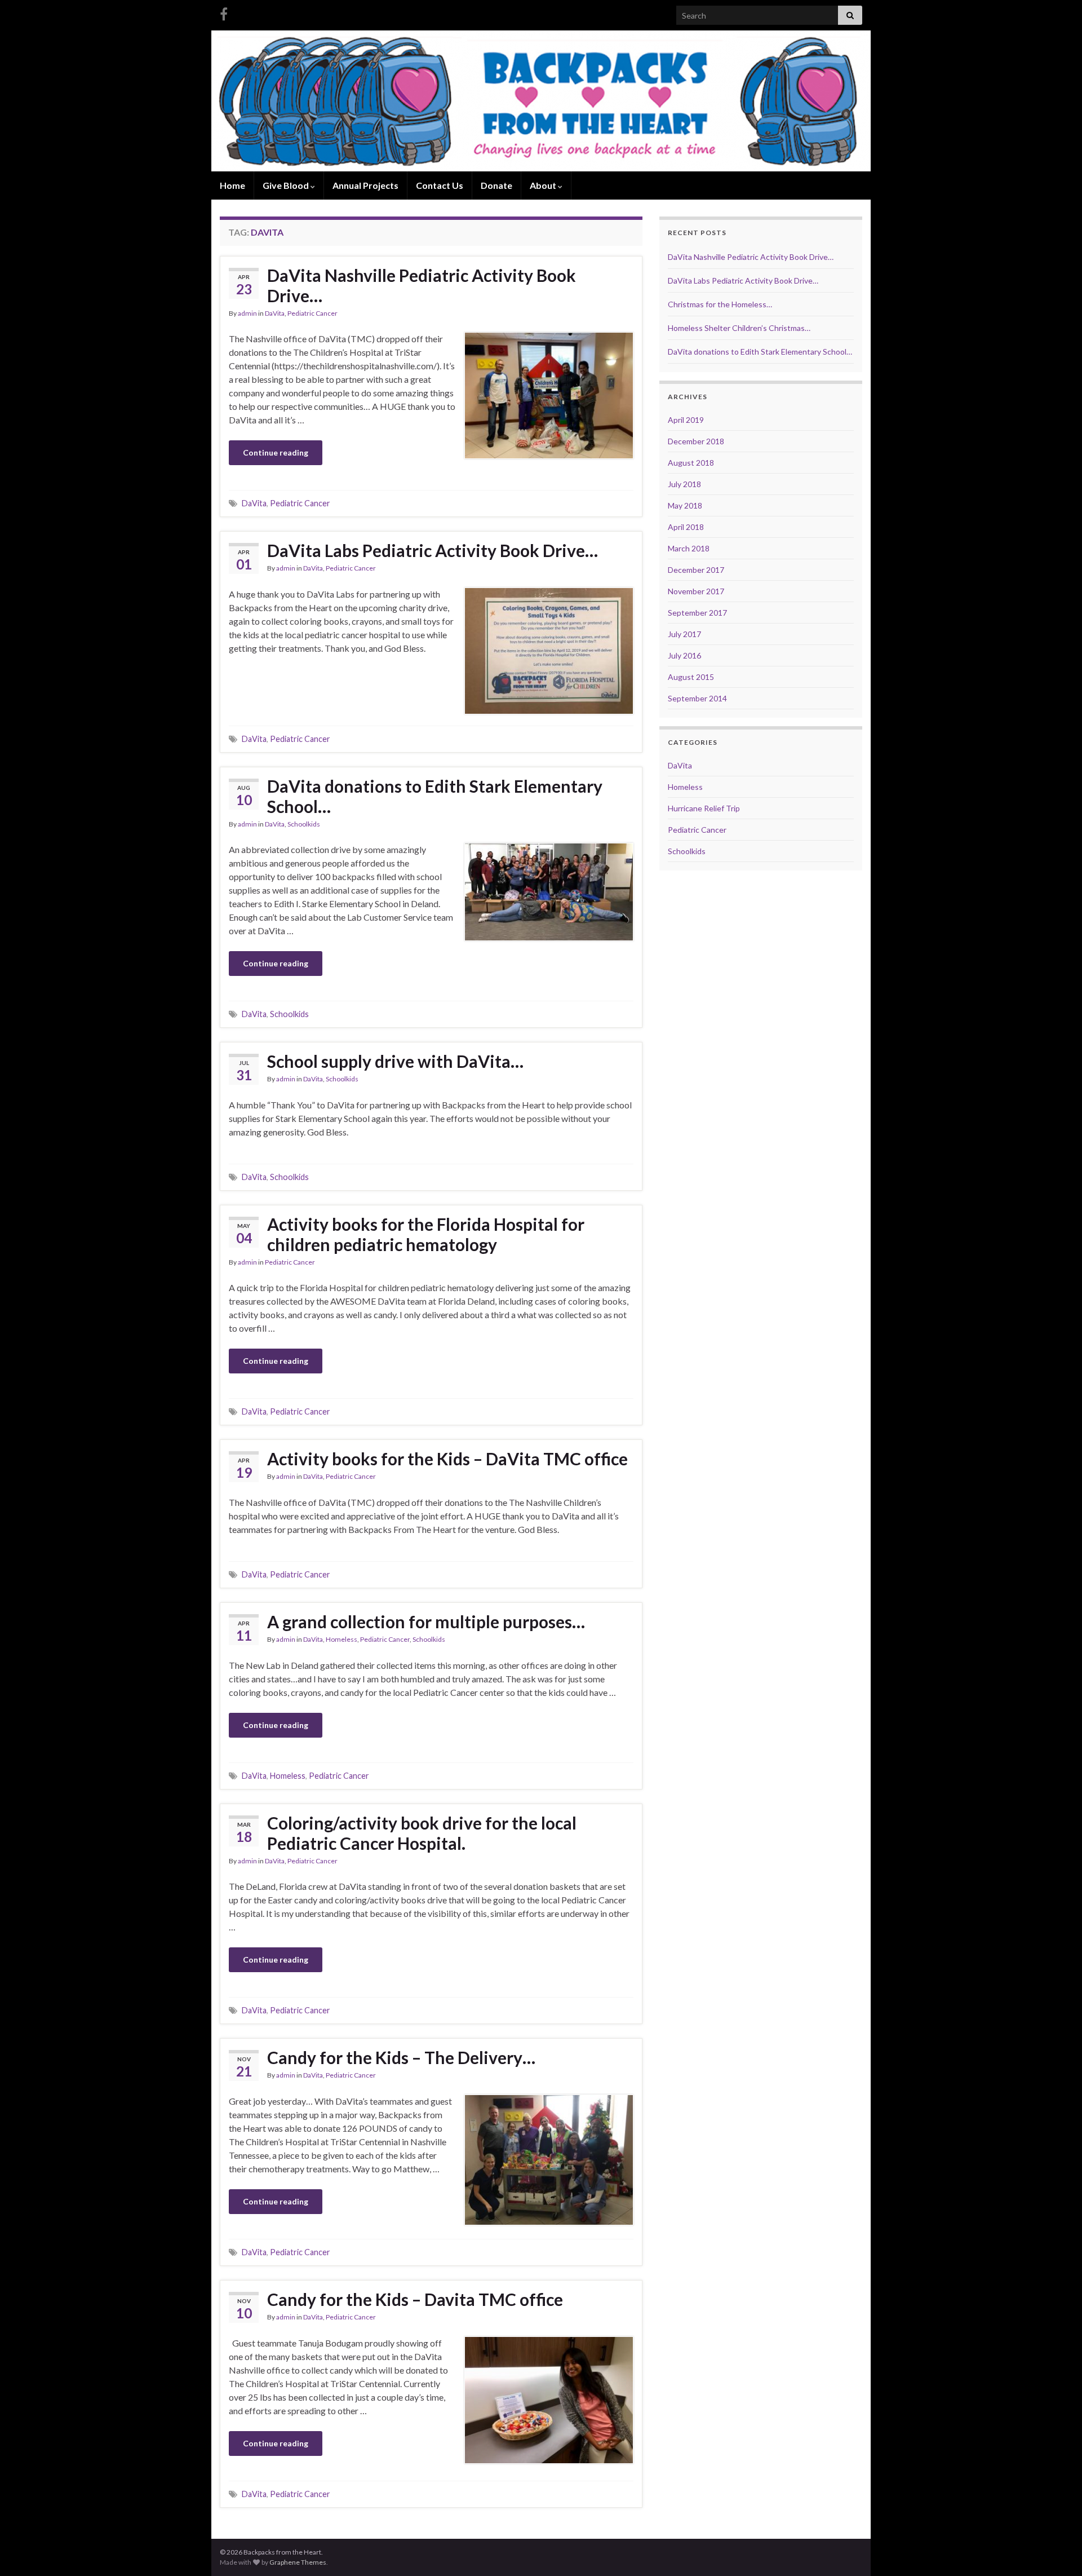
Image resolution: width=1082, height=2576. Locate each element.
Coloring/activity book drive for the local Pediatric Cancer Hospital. (422, 1833)
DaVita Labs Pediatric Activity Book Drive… (433, 550)
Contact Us (440, 185)
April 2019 (686, 420)
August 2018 (691, 463)
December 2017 (696, 570)
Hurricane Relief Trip (704, 808)
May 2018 (685, 505)
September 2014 (697, 698)
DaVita (275, 313)
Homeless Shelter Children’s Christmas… (739, 328)
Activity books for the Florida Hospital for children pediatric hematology (426, 1234)
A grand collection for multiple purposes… (426, 1621)
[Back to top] (1057, 2551)
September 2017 (697, 613)
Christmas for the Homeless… (720, 304)
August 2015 (691, 677)
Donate (496, 185)
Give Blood (287, 185)
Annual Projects (365, 185)
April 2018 (686, 527)
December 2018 (696, 441)
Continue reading (276, 452)
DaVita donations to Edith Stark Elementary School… (435, 796)
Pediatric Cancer (312, 313)
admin (247, 313)
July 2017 (684, 634)
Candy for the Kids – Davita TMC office (415, 2299)
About (544, 185)
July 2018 (684, 484)
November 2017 (696, 591)
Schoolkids (304, 824)
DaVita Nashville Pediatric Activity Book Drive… (422, 285)
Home (232, 185)
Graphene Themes (298, 2562)
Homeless (342, 1639)
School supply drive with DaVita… (395, 1061)
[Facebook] (224, 12)
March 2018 (689, 548)
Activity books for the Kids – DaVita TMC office (447, 1459)
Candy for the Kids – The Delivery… (401, 2057)
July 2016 (684, 655)
